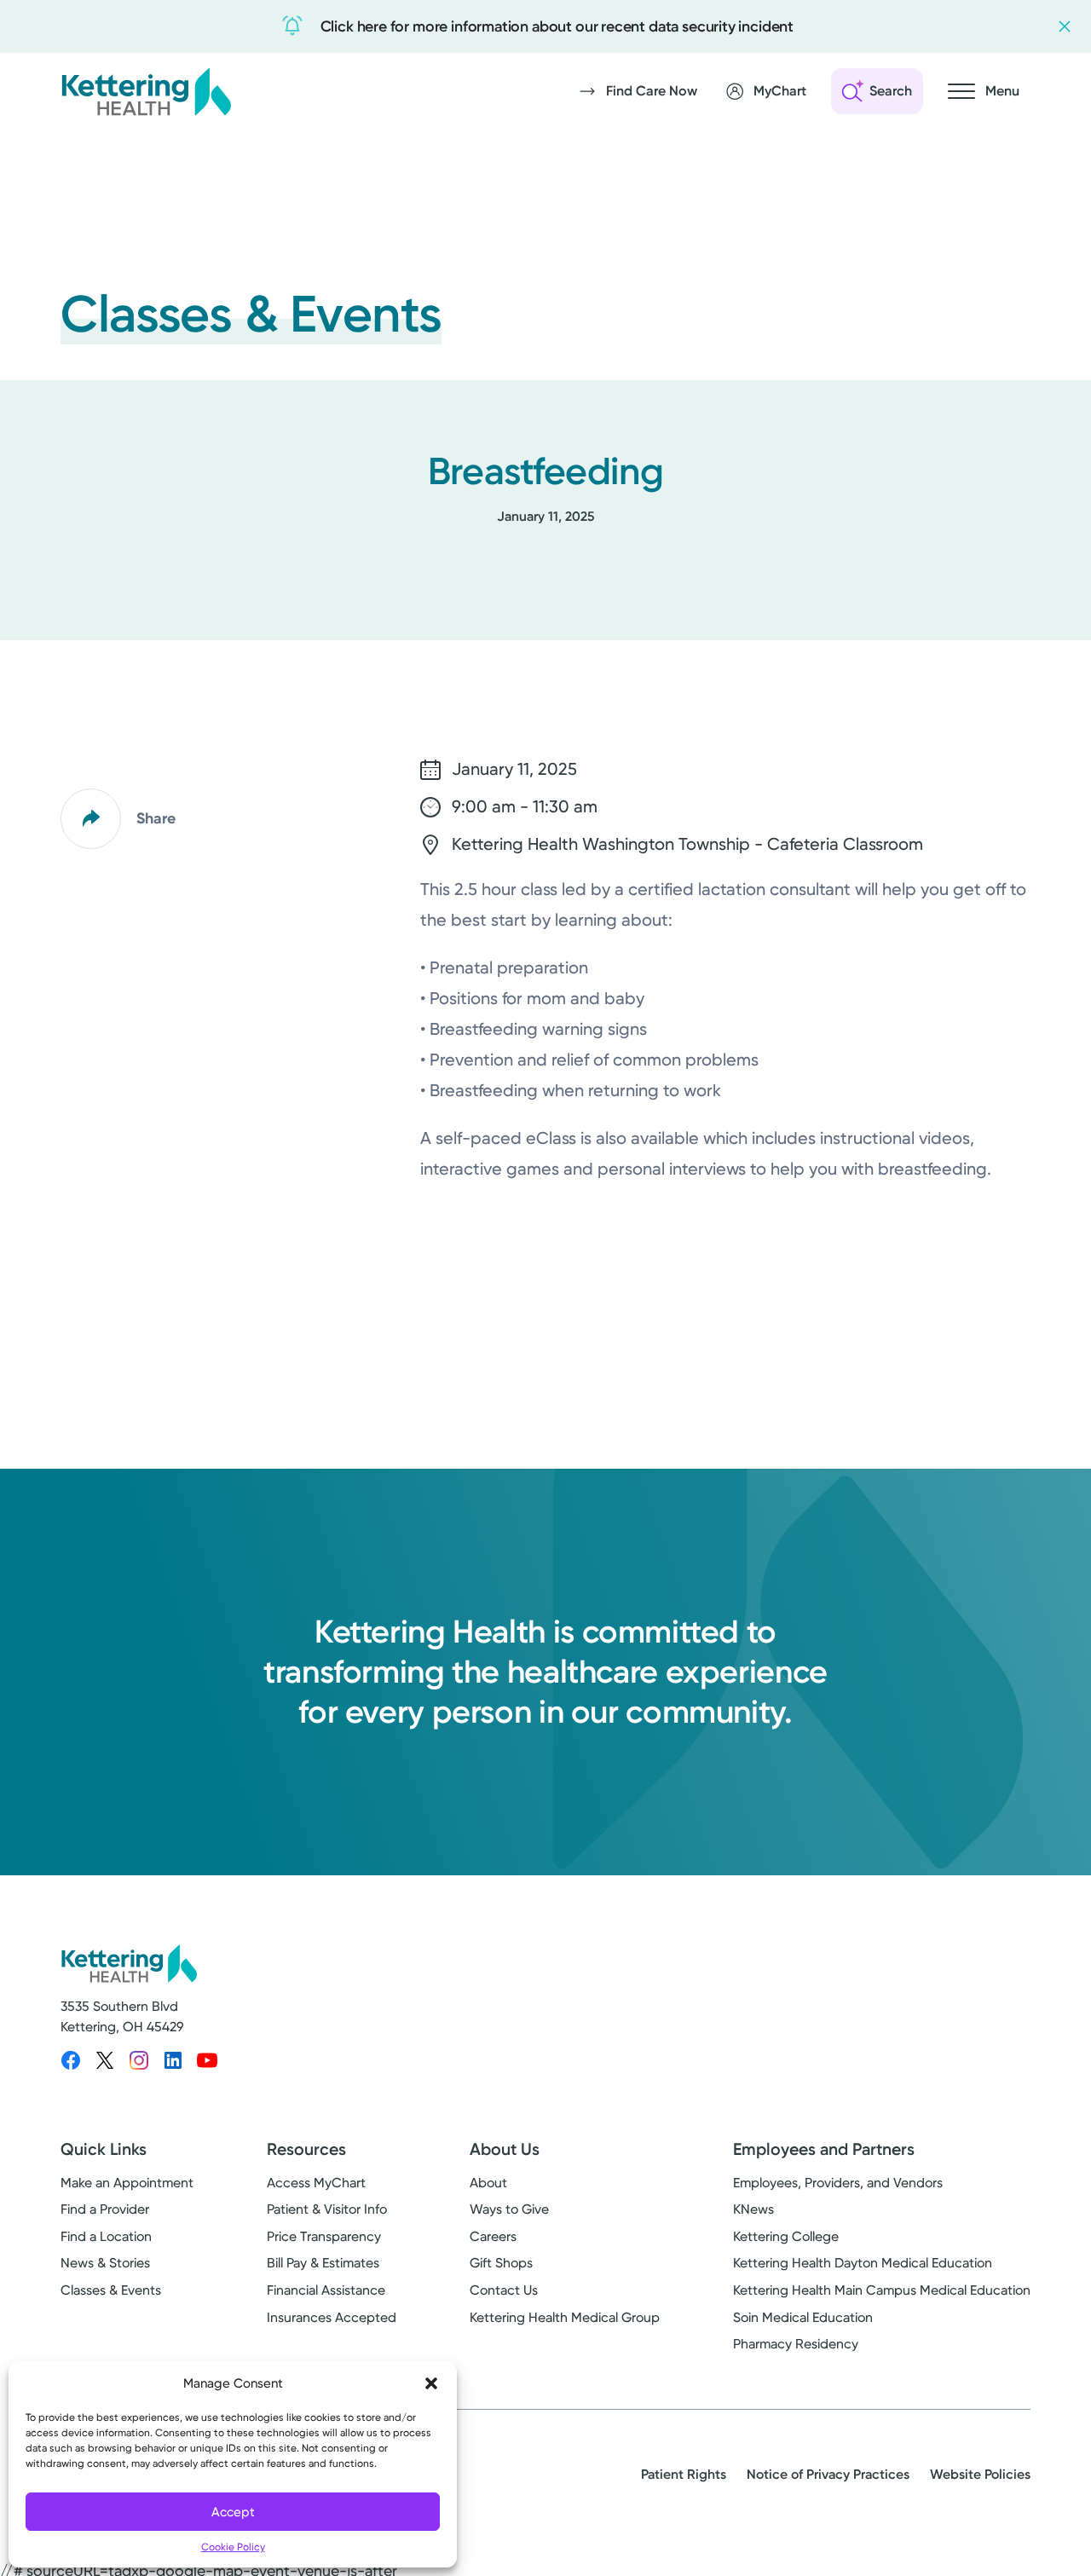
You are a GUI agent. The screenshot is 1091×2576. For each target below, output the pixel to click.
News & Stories (105, 2263)
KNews (753, 2209)
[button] (431, 2383)
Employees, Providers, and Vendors (838, 2183)
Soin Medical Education (803, 2317)
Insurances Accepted (332, 2317)
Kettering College (786, 2236)
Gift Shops (501, 2263)
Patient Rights (684, 2474)
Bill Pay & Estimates (323, 2263)
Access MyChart (316, 2183)
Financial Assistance (326, 2290)
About (488, 2183)
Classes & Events (111, 2290)
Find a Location (106, 2236)
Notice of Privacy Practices (828, 2474)
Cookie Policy (233, 2547)
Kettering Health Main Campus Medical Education (882, 2290)
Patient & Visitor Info (327, 2209)
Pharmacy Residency (796, 2344)
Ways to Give (509, 2209)
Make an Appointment (127, 2183)
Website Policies (980, 2474)
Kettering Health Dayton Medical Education (863, 2263)
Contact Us (504, 2290)
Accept (233, 2512)
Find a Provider (105, 2209)
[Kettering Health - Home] (146, 91)
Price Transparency (324, 2236)
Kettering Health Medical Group (565, 2317)
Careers (493, 2236)
